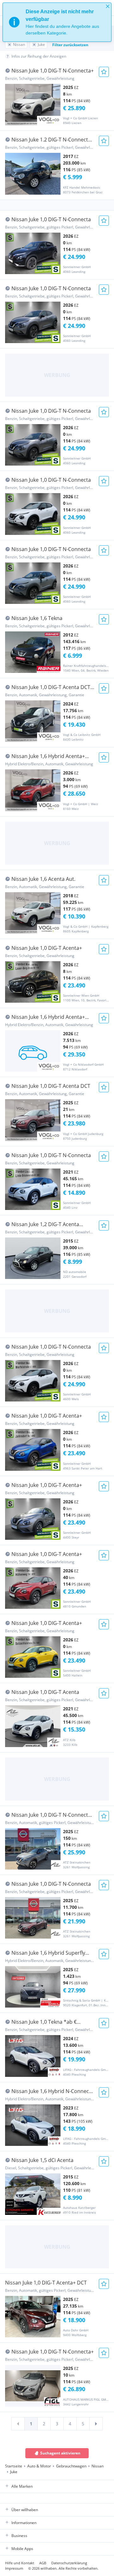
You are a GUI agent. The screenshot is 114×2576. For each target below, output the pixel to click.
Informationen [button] (24, 2523)
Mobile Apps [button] (22, 2549)
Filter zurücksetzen (70, 45)
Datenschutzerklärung (69, 2563)
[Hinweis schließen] (108, 6)
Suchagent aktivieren (60, 2453)
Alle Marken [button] (22, 2486)
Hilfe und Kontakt (20, 2563)
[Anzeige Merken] (104, 72)
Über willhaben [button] (25, 2510)
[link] (18, 2424)
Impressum (14, 2568)
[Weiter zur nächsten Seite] (96, 2424)
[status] (57, 22)
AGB (43, 2563)
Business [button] (19, 2536)
